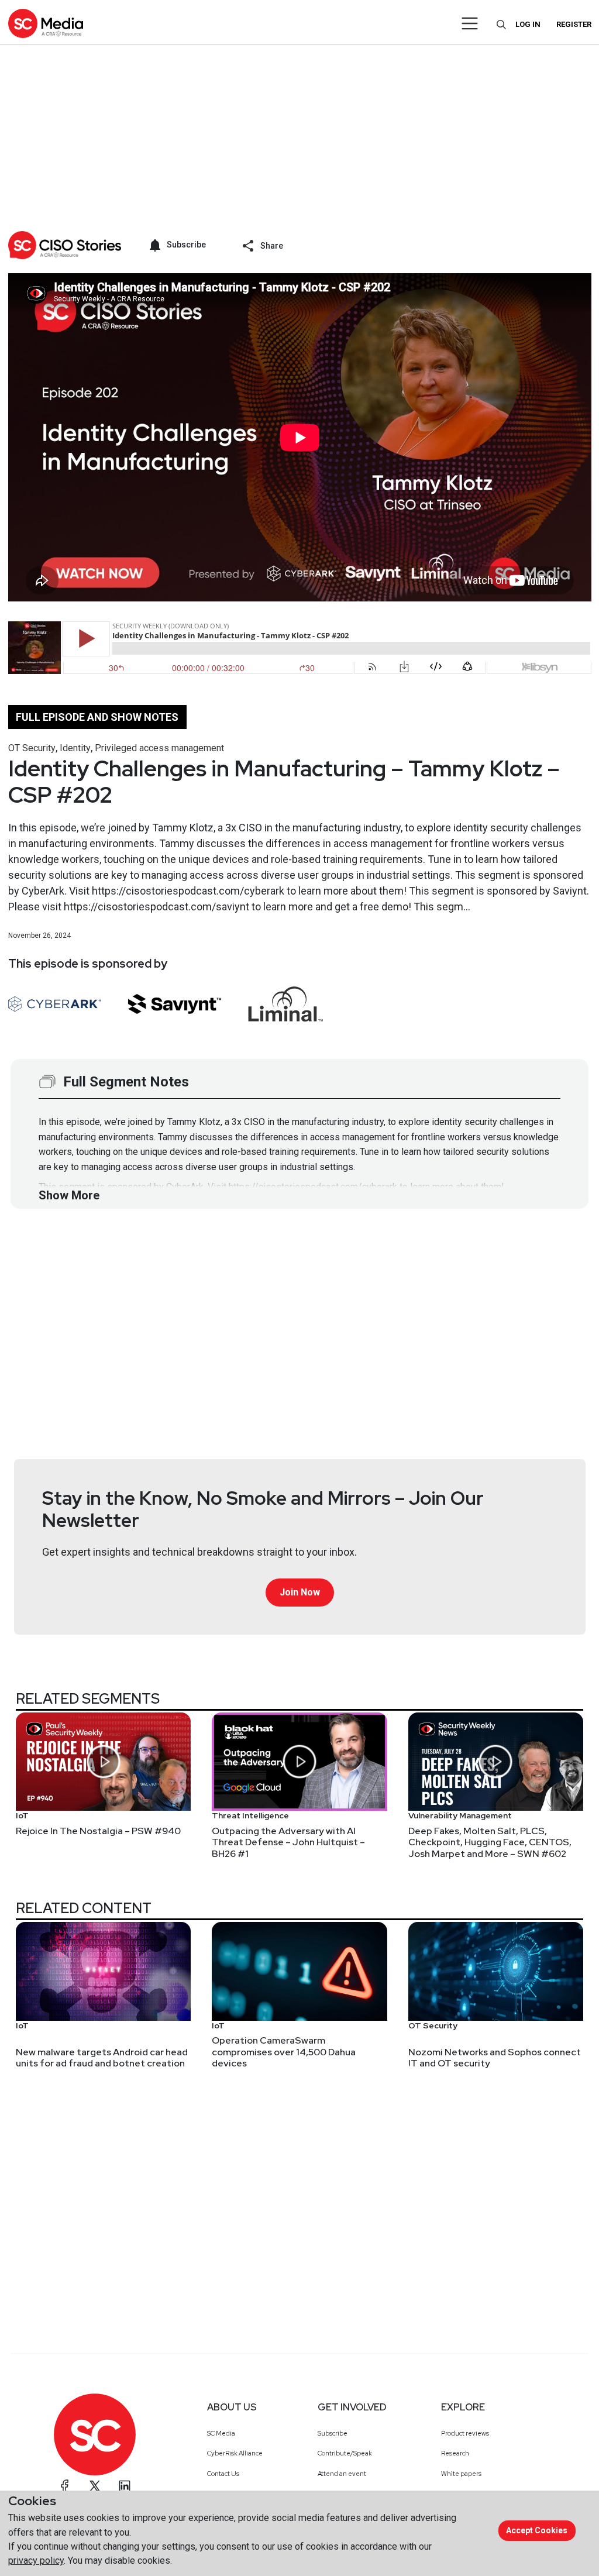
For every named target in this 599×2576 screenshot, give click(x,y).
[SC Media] (46, 23)
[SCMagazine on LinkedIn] (125, 2486)
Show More (69, 1195)
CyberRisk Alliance (235, 2453)
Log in (528, 24)
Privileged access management (159, 748)
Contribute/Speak (345, 2453)
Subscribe (333, 2433)
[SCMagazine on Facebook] (65, 2486)
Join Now (300, 1592)
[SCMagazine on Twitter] (95, 2486)
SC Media (221, 2433)
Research (455, 2453)
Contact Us (223, 2474)
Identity (75, 748)
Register (574, 24)
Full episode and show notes (97, 717)
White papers (461, 2474)
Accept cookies (537, 2530)
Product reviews (465, 2433)
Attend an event (342, 2474)
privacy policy (36, 2560)
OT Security (32, 748)
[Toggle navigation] (470, 23)
